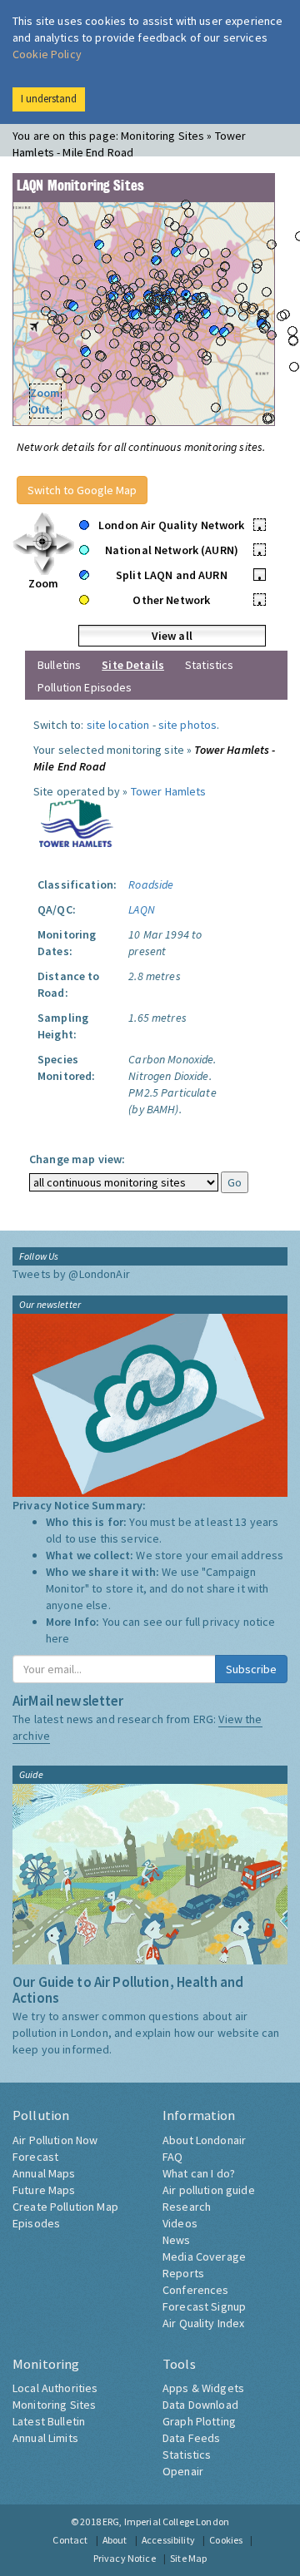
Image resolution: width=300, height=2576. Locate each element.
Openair (183, 2471)
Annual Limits (45, 2438)
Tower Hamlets (169, 791)
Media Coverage (204, 2256)
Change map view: (77, 1159)
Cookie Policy (47, 54)
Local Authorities (55, 2388)
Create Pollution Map (65, 2207)
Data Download (200, 2405)
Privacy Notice (125, 2558)
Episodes (36, 2223)
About (115, 2540)
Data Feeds (191, 2438)
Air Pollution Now (55, 2140)
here (58, 1638)
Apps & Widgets (203, 2388)
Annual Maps (44, 2173)
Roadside (151, 884)
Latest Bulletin (49, 2421)
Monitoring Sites (54, 2405)
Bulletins (59, 665)
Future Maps (44, 2190)
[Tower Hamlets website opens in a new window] (77, 822)
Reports (183, 2273)
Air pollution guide (209, 2190)
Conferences (196, 2290)
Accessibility (168, 2540)
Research (187, 2207)
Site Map (188, 2558)
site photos (188, 725)
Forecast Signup (204, 2306)
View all (172, 636)
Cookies (226, 2540)
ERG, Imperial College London (166, 2522)
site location (118, 725)
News (177, 2240)
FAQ (172, 2157)
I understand (49, 99)
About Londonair (204, 2140)
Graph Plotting (199, 2421)
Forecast (35, 2157)
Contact (70, 2540)
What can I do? (199, 2173)
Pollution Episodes (85, 687)
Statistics (209, 665)
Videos (180, 2223)
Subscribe (251, 1669)
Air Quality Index (203, 2323)
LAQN (142, 909)
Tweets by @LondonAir (71, 1274)
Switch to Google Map (82, 490)
